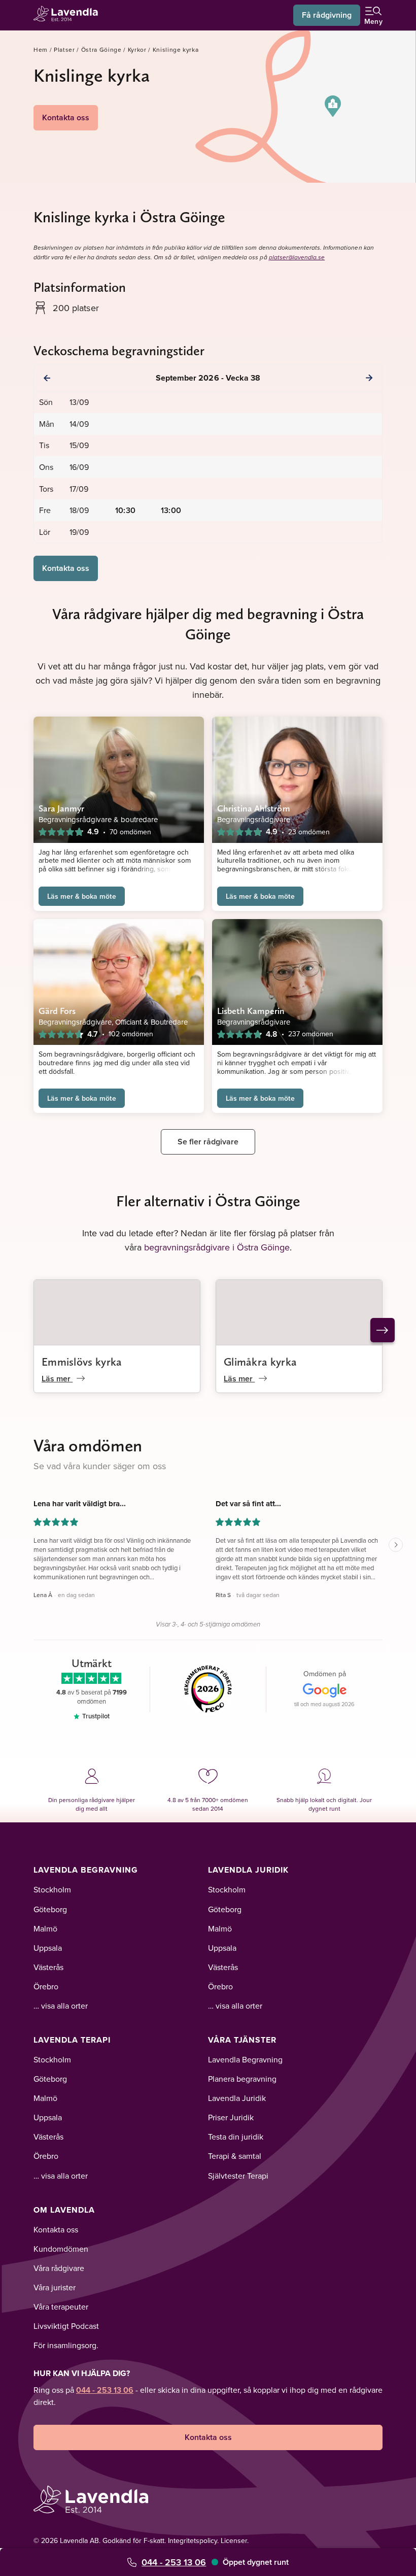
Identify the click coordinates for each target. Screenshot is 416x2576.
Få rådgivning (327, 15)
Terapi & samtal (235, 2156)
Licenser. (235, 2540)
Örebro (46, 1986)
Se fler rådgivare (208, 1142)
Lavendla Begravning (86, 1870)
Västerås (48, 1967)
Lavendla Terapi (72, 2040)
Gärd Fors (57, 1011)
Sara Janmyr (61, 808)
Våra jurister (55, 2287)
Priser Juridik (231, 2117)
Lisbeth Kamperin (251, 1011)
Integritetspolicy (193, 2540)
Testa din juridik (236, 2137)
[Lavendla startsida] (69, 15)
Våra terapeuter (61, 2307)
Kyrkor (137, 49)
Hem (41, 49)
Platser (64, 49)
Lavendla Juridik (248, 1870)
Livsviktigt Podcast (66, 2326)
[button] (333, 106)
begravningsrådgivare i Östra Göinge (217, 1247)
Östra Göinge (101, 49)
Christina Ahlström (254, 808)
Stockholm (52, 1889)
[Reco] (208, 1689)
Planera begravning (242, 2079)
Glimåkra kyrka (260, 1362)
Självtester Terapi (238, 2176)
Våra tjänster (242, 2040)
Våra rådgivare (59, 2268)
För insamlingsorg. (66, 2345)
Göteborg (50, 1909)
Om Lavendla (64, 2210)
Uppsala (48, 1948)
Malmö (45, 1928)
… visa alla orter (61, 2006)
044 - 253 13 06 (174, 2562)
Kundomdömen (61, 2249)
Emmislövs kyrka (82, 1362)
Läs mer (57, 1379)
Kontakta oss (66, 117)
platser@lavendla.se (297, 258)
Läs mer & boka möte (82, 896)
